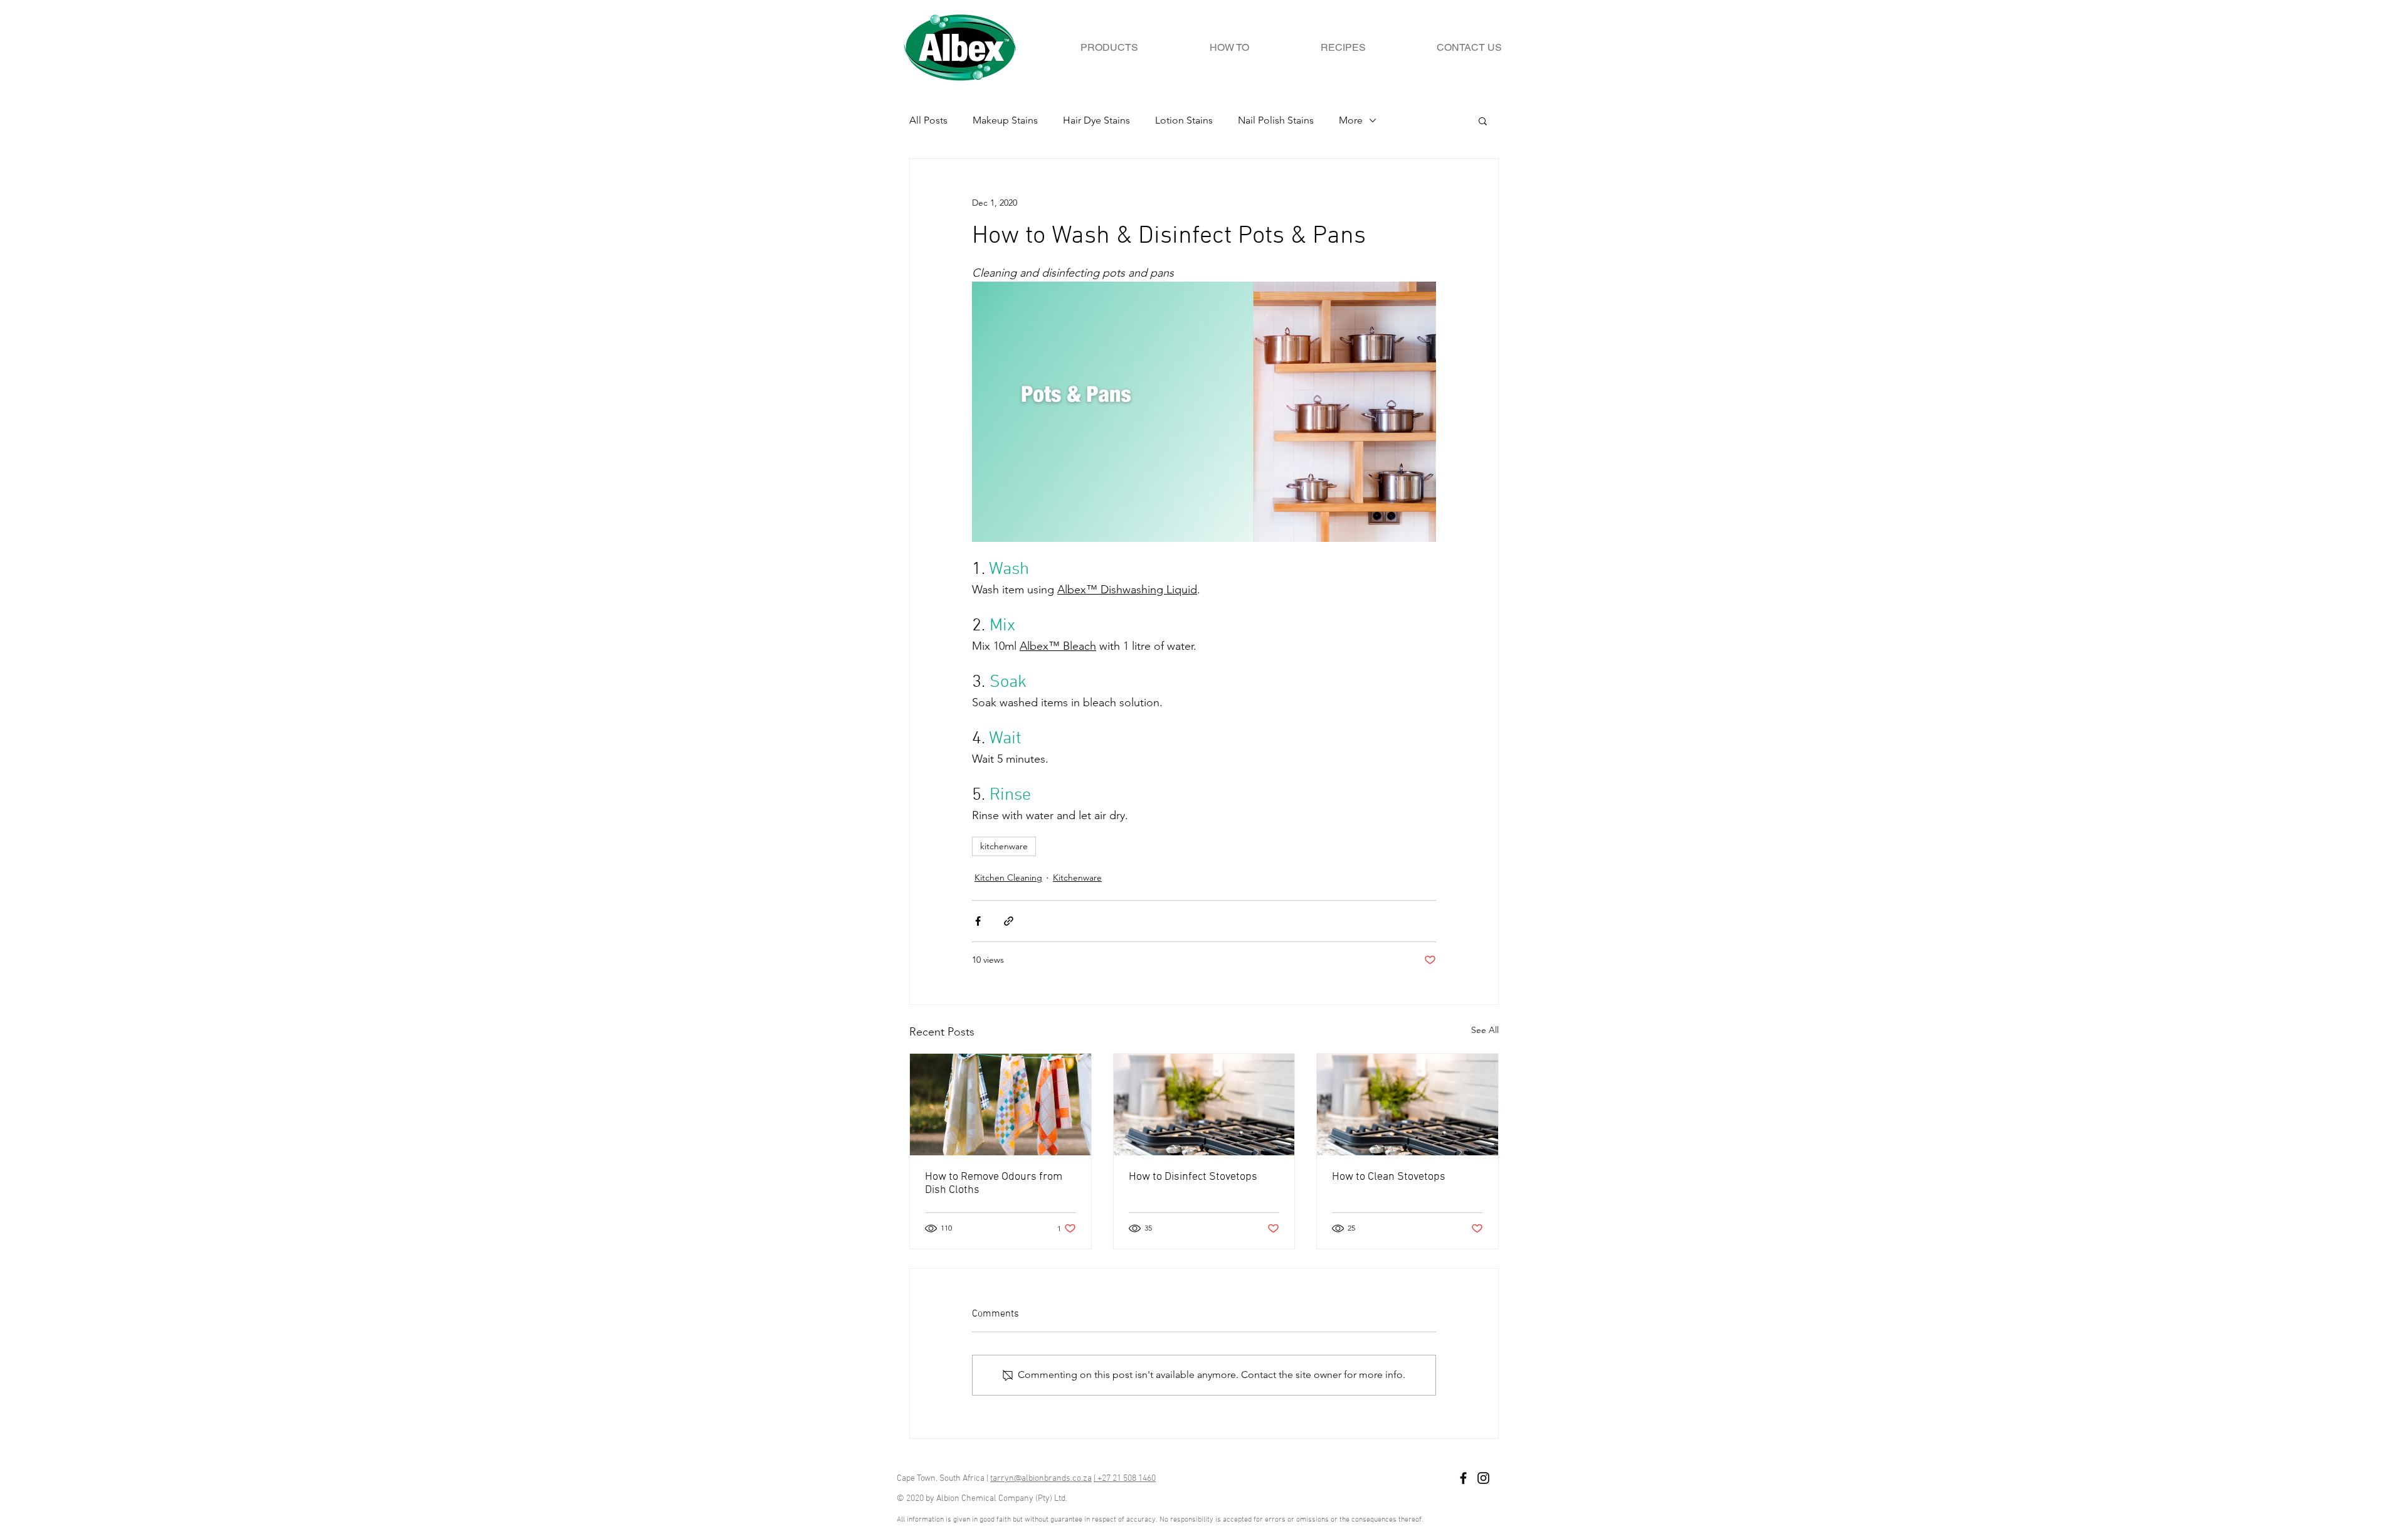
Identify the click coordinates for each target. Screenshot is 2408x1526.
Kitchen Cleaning (1008, 877)
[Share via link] (1009, 921)
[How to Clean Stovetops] (1407, 1105)
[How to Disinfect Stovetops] (1204, 1105)
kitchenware (1004, 846)
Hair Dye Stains (1096, 120)
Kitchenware (1077, 877)
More (1351, 120)
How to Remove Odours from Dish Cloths (994, 1184)
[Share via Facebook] (978, 921)
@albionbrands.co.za (1053, 1479)
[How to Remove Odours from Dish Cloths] (1001, 1105)
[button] (1483, 120)
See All (1485, 1030)
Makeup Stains (1005, 120)
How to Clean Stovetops (1389, 1177)
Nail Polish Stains (1276, 120)
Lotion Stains (1184, 120)
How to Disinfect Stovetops (1193, 1177)
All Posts (928, 120)
